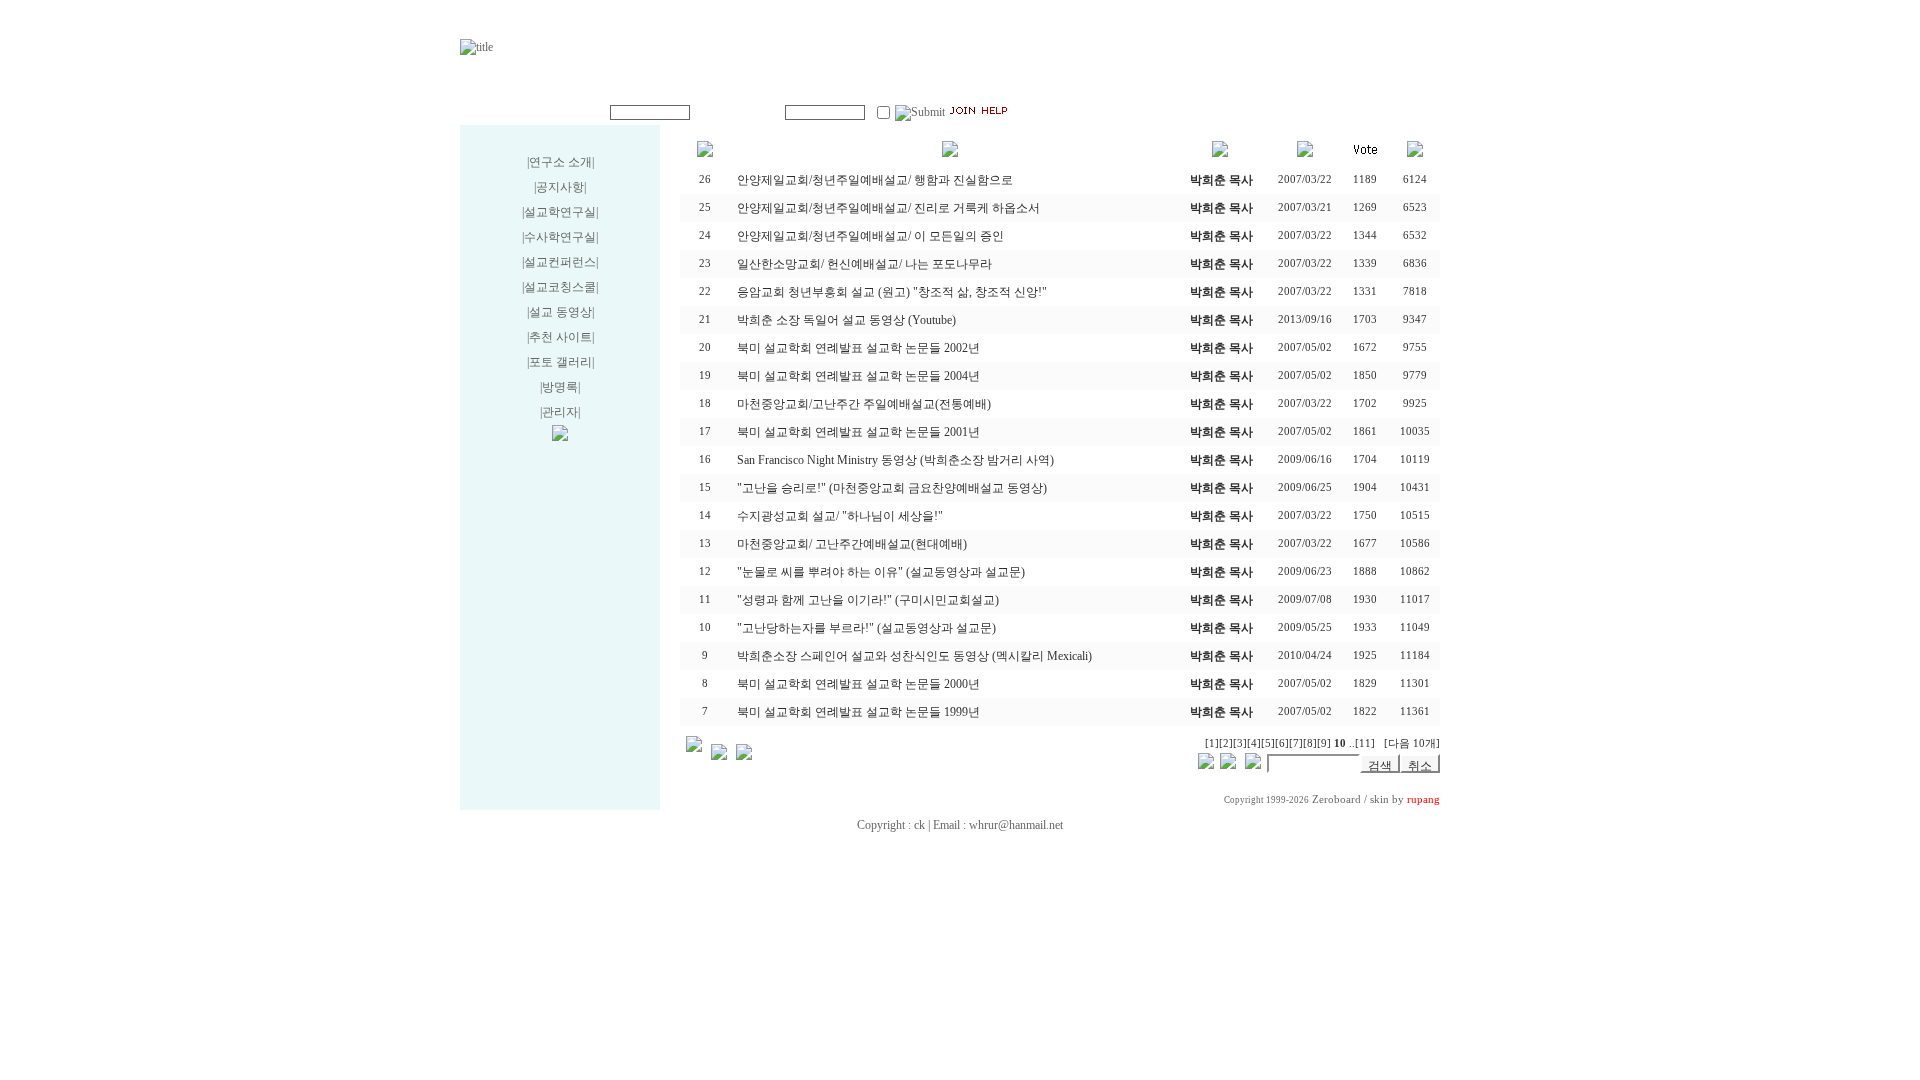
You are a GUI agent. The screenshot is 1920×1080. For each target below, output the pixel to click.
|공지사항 (559, 187)
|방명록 (559, 387)
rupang (1423, 799)
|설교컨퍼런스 (559, 262)
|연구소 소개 (559, 162)
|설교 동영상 (559, 312)
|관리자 (559, 412)
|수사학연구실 (559, 237)
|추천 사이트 (559, 337)
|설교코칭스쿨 (559, 287)
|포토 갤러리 (559, 362)
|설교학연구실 (559, 212)
